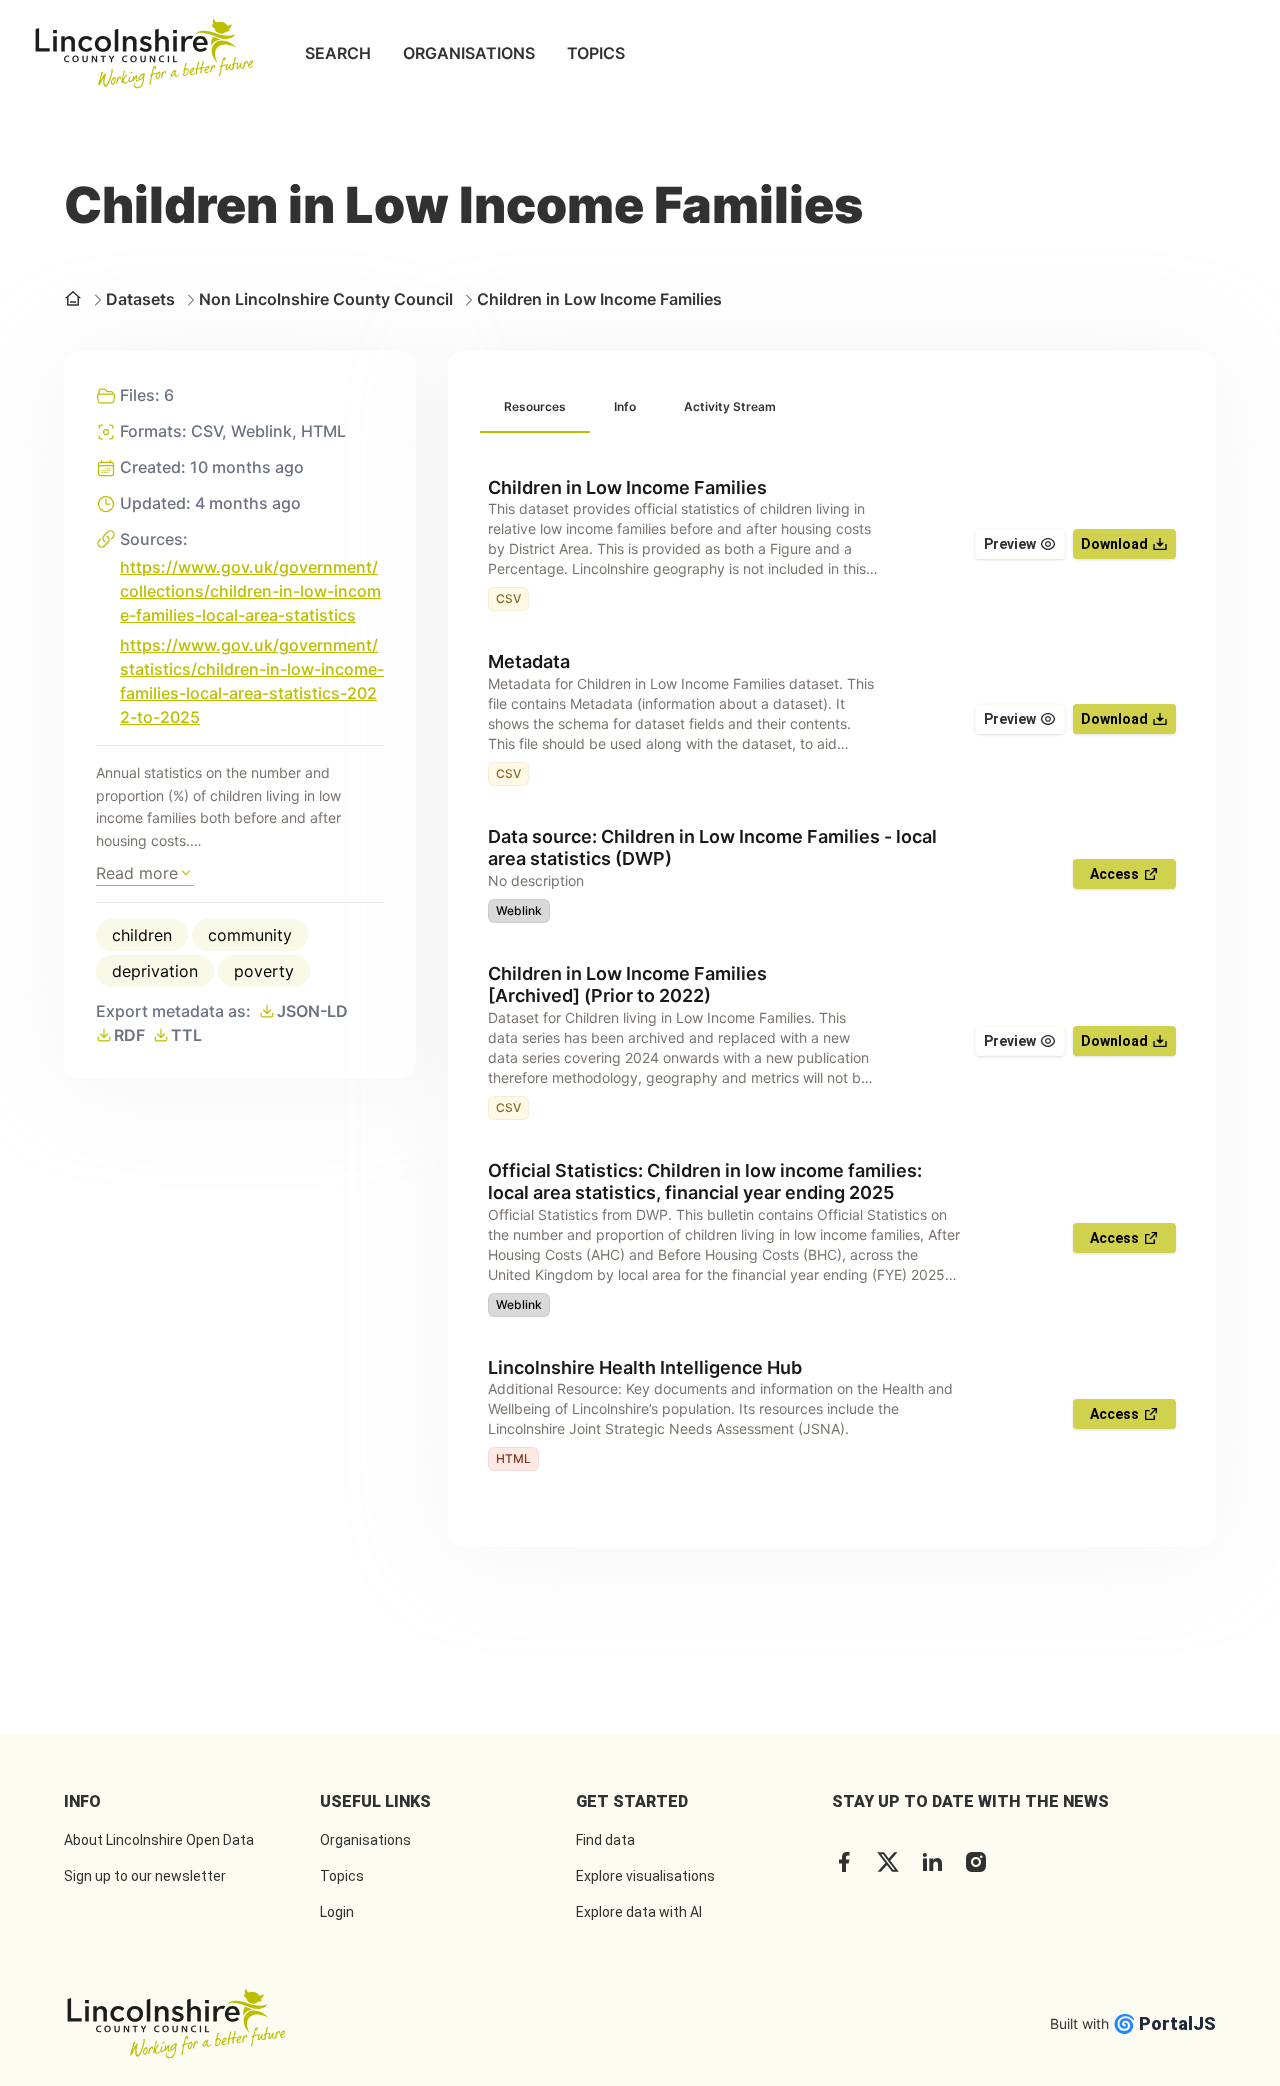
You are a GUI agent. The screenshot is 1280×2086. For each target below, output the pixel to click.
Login (337, 1912)
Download (1114, 544)
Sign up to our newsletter (145, 1876)
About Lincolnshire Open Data (159, 1840)
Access (1114, 874)
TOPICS (596, 53)
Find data (605, 1840)
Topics (342, 1876)
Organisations (365, 1840)
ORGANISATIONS (469, 53)
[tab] (535, 408)
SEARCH (338, 53)
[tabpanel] (832, 974)
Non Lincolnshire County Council (326, 299)
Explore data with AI (639, 1912)
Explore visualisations (645, 1876)
